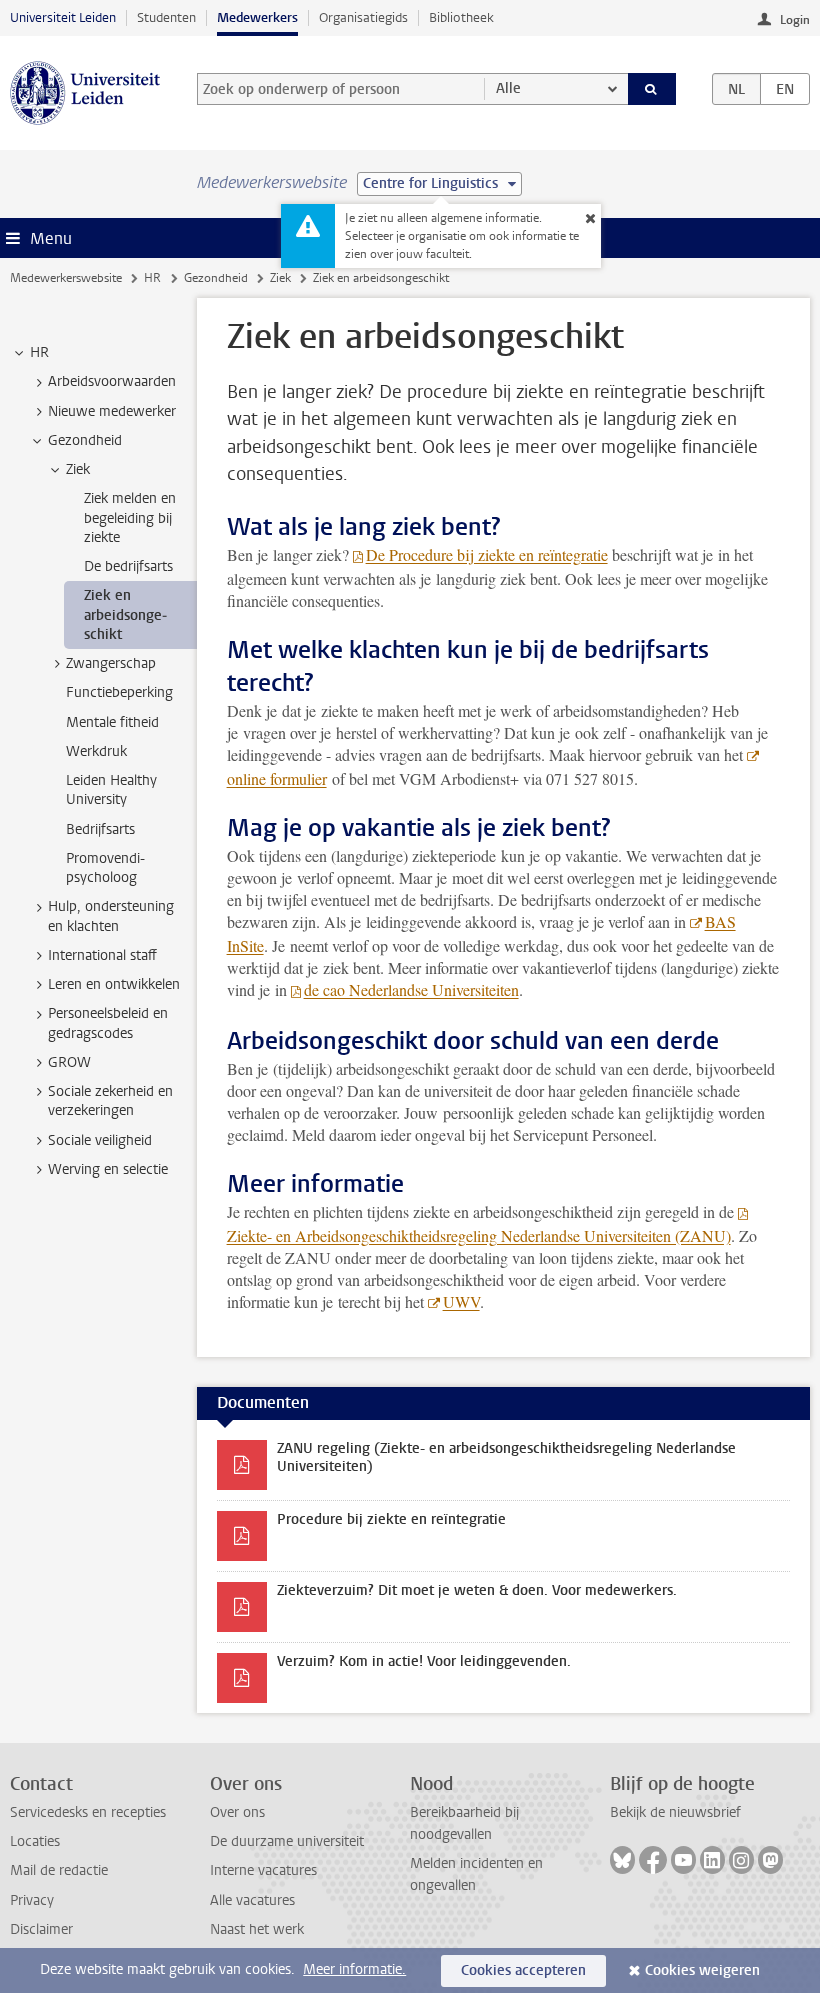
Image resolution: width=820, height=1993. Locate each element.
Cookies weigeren (702, 1970)
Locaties (35, 1841)
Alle (508, 88)
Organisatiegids (363, 17)
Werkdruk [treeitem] (96, 751)
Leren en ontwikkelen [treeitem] (114, 984)
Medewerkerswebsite (66, 278)
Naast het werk (257, 1929)
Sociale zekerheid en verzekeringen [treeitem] (110, 1101)
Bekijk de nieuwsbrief (675, 1812)
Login (795, 20)
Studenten (166, 17)
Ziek (280, 278)
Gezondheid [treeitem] (85, 440)
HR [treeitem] (39, 352)
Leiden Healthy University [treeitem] (111, 790)
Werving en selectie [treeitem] (108, 1169)
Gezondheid (216, 278)
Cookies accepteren (523, 1970)
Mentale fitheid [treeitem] (112, 722)
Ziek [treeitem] (78, 469)
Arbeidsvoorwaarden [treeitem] (112, 381)
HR (152, 278)
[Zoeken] (652, 89)
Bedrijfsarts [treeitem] (100, 829)
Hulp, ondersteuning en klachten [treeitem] (111, 916)
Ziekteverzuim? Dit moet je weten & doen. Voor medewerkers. (477, 1590)
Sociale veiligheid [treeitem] (100, 1140)
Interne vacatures (263, 1870)
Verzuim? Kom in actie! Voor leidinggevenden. (424, 1661)
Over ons (237, 1812)
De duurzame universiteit (287, 1841)
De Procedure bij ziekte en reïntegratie (487, 554)
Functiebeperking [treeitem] (119, 692)
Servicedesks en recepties (88, 1812)
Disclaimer (41, 1929)
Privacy (32, 1900)
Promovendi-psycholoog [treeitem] (105, 868)
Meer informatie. (354, 1969)
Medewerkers (257, 17)
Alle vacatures (252, 1900)
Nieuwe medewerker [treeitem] (112, 411)
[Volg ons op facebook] (653, 1860)
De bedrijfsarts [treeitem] (128, 566)
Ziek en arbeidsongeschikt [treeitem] (125, 615)
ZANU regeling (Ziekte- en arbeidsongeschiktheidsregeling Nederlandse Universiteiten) (506, 1457)
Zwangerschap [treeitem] (111, 663)
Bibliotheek (461, 17)
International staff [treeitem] (102, 955)
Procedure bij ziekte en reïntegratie (391, 1519)
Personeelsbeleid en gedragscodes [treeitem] (108, 1023)
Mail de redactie (59, 1870)
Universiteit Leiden (63, 17)
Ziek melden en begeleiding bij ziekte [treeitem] (130, 518)
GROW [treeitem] (69, 1062)
